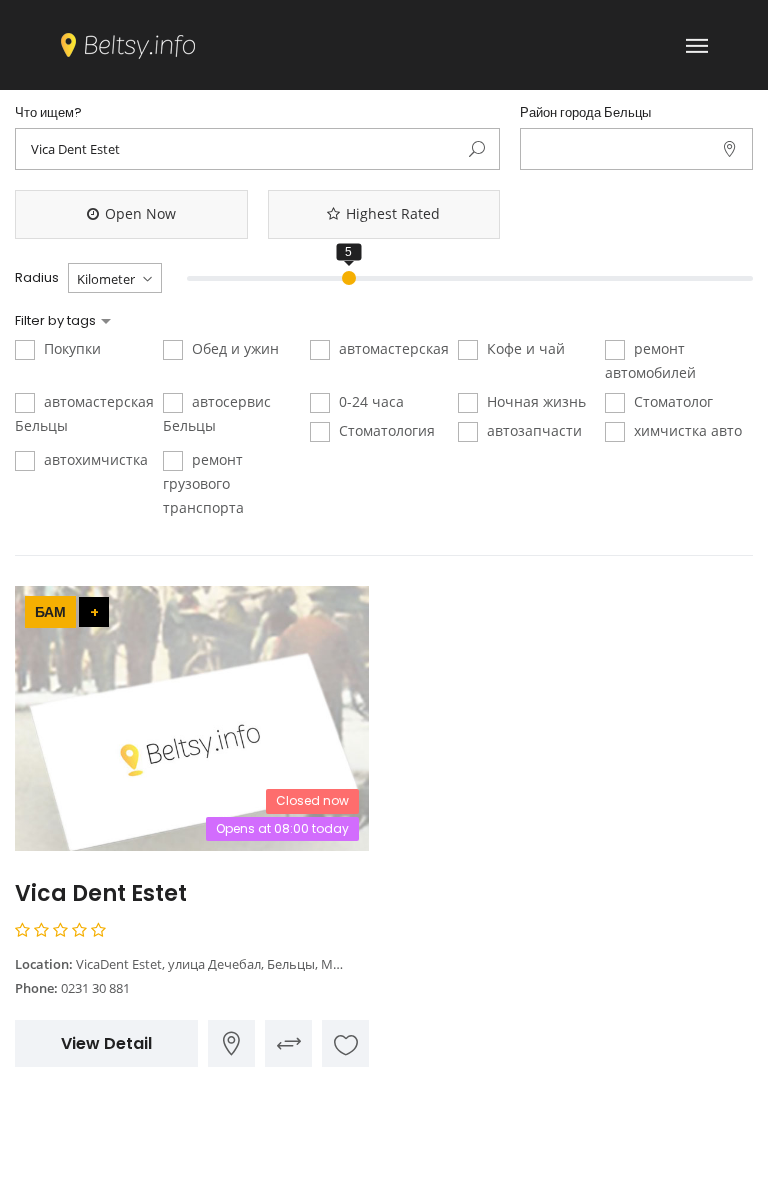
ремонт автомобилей (650, 360)
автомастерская (392, 348)
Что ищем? (48, 113)
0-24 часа (369, 401)
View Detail (106, 1043)
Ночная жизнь (534, 401)
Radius (37, 278)
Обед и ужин (233, 348)
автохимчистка (94, 459)
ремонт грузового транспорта (203, 483)
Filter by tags (57, 321)
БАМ (50, 612)
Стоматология (385, 430)
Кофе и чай (524, 348)
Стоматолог (671, 401)
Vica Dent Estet (101, 893)
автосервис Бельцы (217, 413)
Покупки (70, 348)
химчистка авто (686, 430)
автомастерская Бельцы (84, 413)
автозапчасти (532, 430)
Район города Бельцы (585, 113)
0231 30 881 (95, 988)
